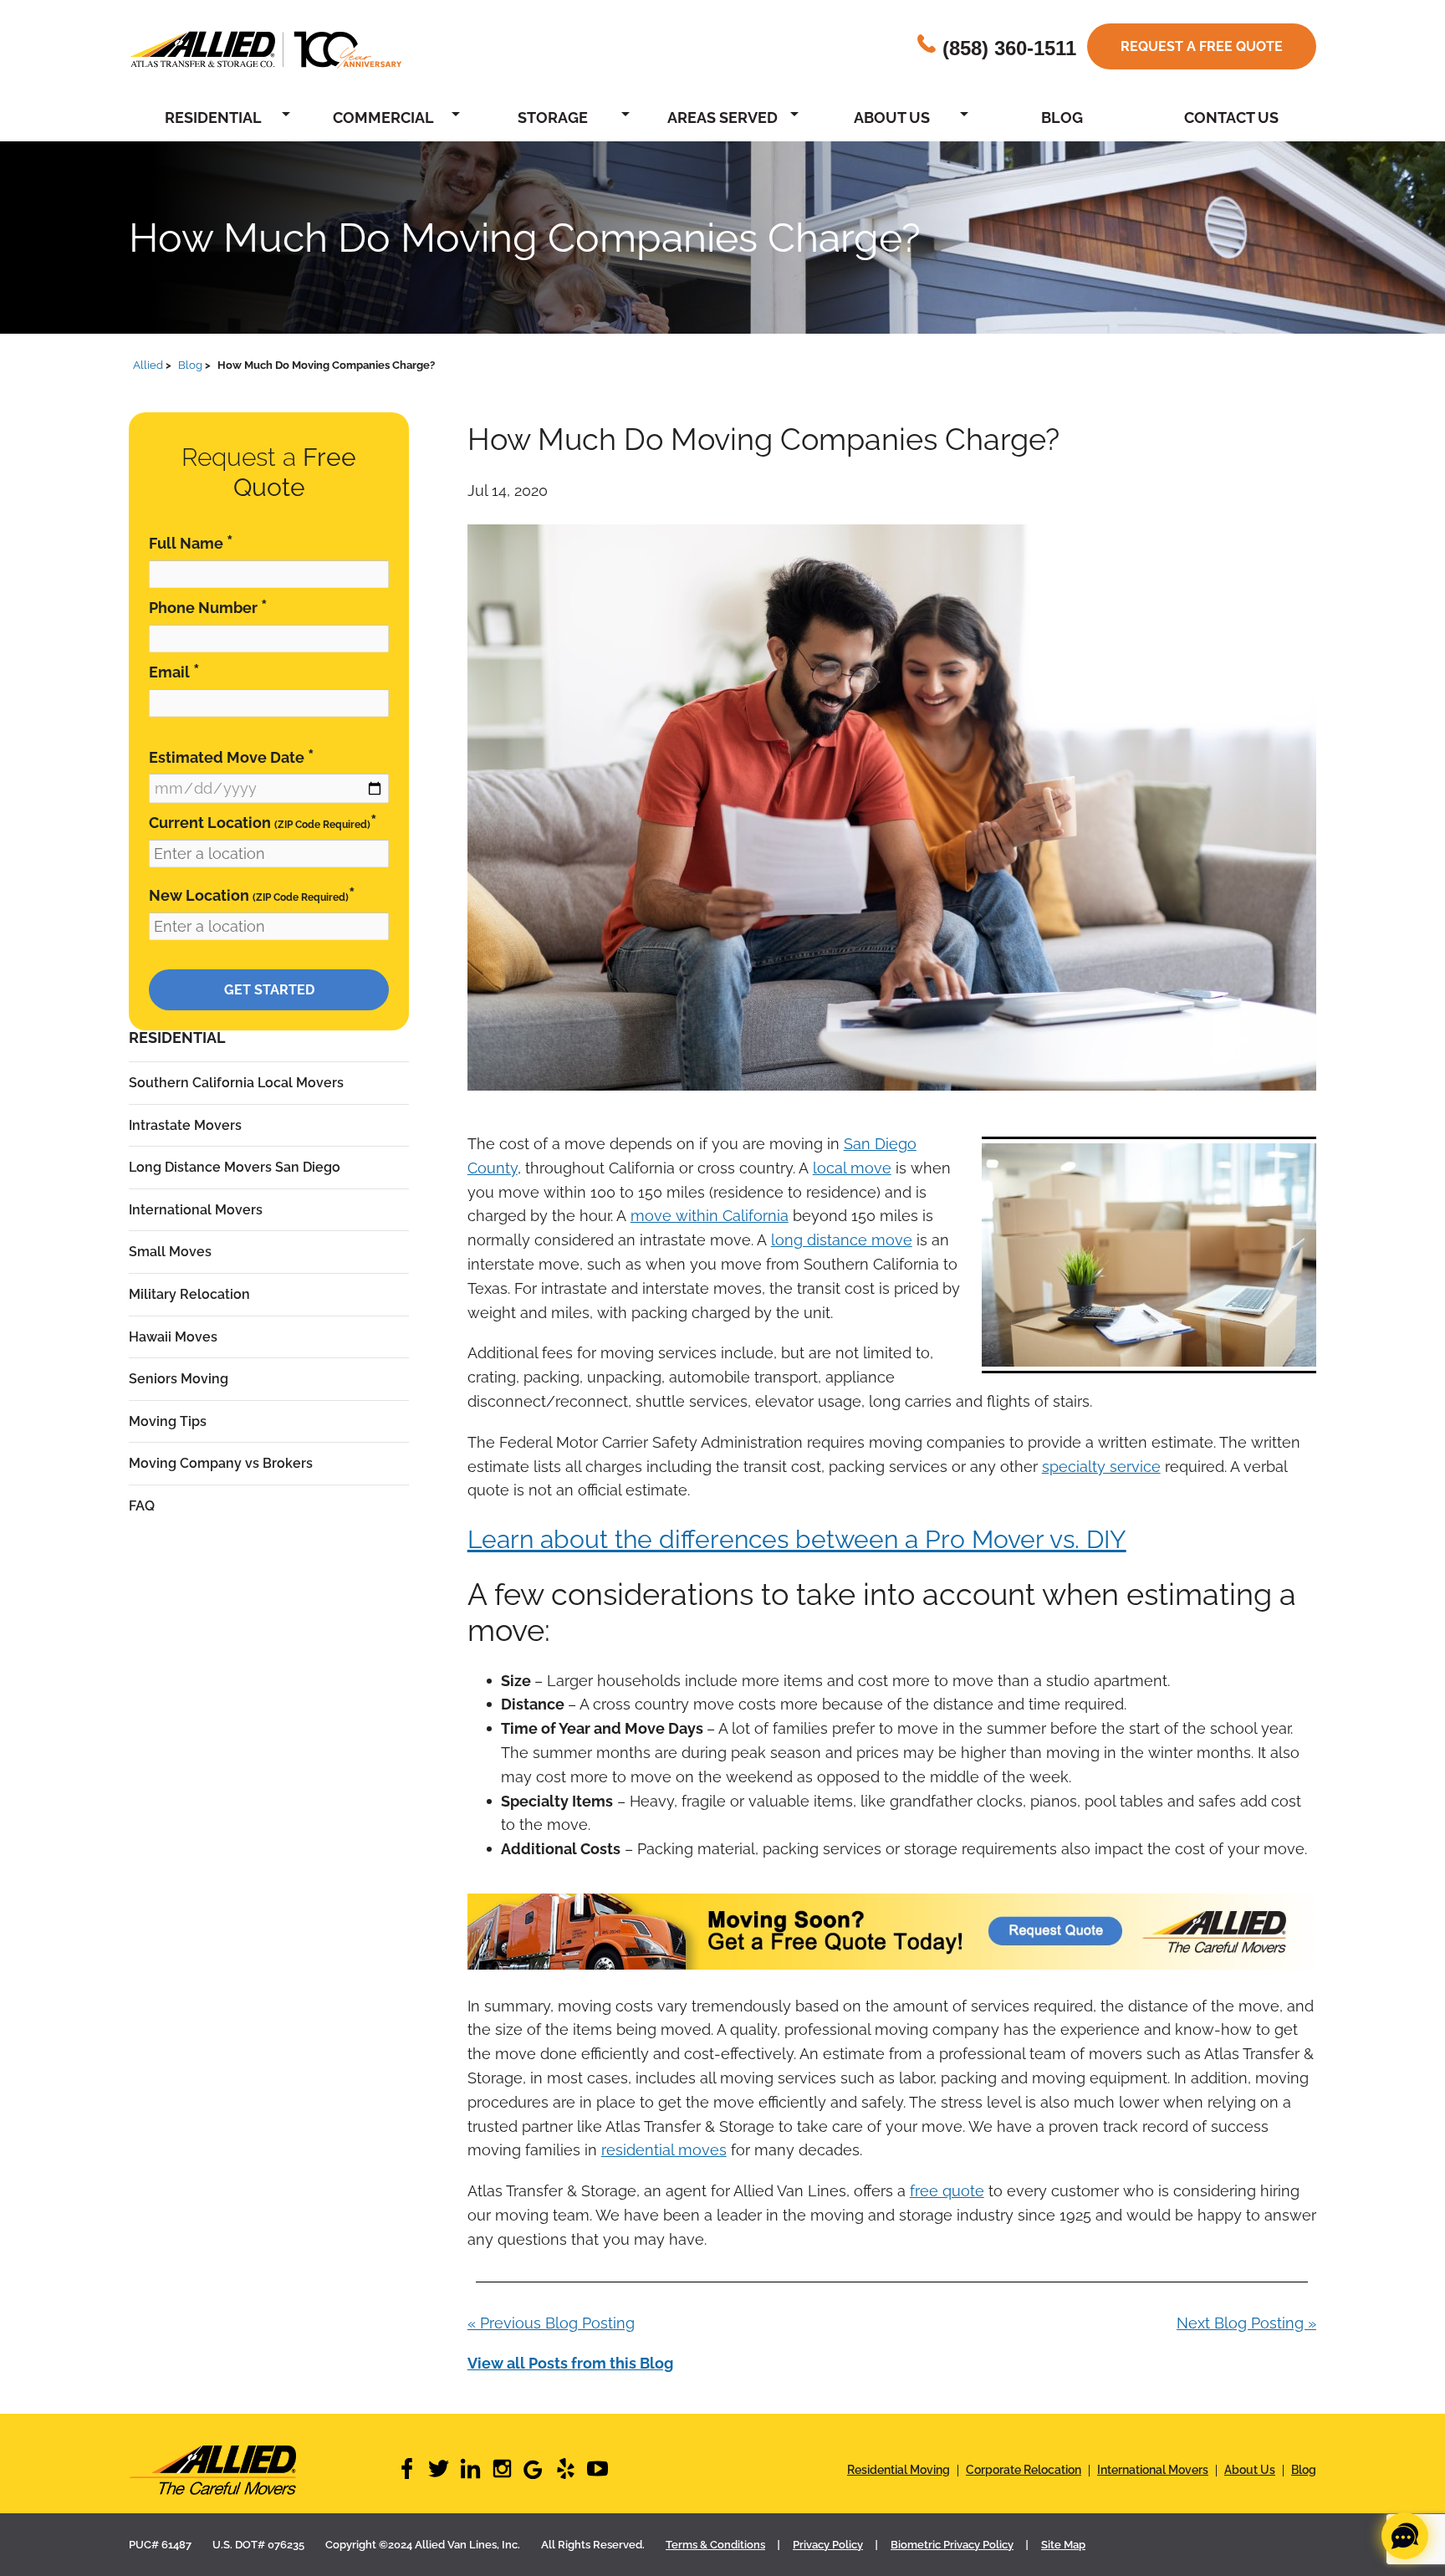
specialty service (1101, 1467)
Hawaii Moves (173, 1337)
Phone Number (208, 607)
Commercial (383, 118)
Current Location (263, 822)
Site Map (1063, 2545)
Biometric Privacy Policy (952, 2545)
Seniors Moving (179, 1379)
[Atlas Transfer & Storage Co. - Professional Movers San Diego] (263, 2470)
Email (174, 671)
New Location (252, 894)
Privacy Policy (828, 2545)
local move (852, 1168)
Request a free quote (1202, 46)
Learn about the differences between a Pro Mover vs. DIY (797, 1539)
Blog (1062, 118)
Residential (213, 118)
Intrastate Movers (185, 1125)
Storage (553, 118)
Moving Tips (168, 1421)
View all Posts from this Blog (570, 2363)
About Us (892, 118)
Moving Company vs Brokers (221, 1463)
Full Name (191, 542)
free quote (947, 2191)
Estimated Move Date (232, 756)
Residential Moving (899, 2470)
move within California (710, 1216)
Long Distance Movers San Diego (235, 1167)
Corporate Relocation (1024, 2470)
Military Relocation (189, 1294)
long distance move (842, 1240)
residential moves (664, 2150)
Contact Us (1231, 118)
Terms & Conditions (715, 2545)
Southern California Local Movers (236, 1083)
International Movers (196, 1210)
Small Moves (170, 1252)
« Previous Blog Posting (551, 2323)
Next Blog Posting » (1246, 2323)
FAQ (142, 1506)
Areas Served (722, 118)
